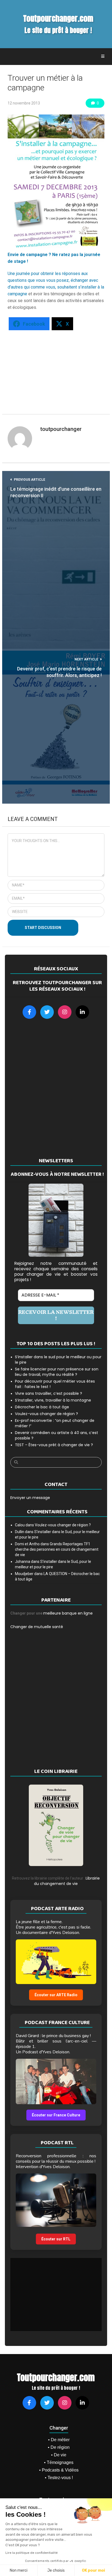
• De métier (59, 2440)
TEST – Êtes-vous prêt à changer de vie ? (54, 1445)
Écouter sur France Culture (56, 2115)
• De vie (59, 2455)
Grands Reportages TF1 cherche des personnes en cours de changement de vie (57, 1549)
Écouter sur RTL (56, 2239)
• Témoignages (59, 2462)
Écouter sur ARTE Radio (56, 1995)
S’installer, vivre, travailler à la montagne (53, 1400)
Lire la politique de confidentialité (32, 2553)
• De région (59, 2447)
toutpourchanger (61, 429)
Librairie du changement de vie (67, 1881)
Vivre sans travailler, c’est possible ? (49, 1393)
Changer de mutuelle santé (37, 1627)
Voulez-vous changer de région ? (46, 1414)
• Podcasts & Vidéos (59, 2470)
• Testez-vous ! (59, 2478)
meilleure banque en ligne (68, 1613)
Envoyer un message (30, 1498)
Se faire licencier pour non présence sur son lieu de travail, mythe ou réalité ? (57, 1372)
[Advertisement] (60, 369)
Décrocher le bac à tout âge (42, 1407)
